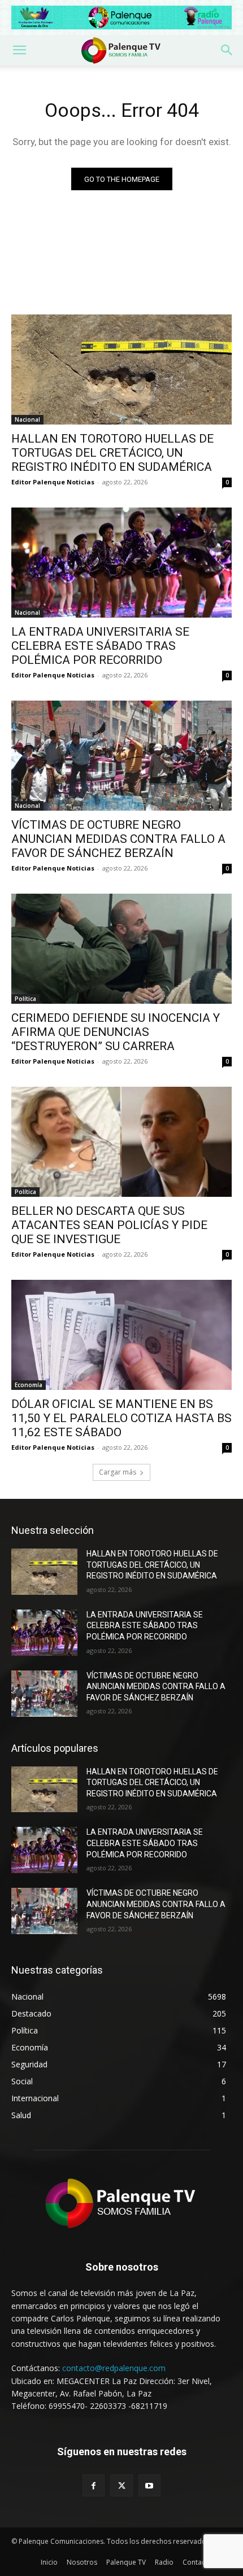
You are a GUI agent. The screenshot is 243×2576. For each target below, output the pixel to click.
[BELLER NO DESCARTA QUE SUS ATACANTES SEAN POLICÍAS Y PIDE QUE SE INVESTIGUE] (121, 1142)
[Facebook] (94, 2485)
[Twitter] (121, 2485)
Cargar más (118, 1472)
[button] (19, 50)
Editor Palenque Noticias (53, 482)
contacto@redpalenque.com (114, 2368)
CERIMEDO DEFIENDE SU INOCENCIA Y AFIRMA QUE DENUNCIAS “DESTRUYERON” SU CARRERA (116, 1032)
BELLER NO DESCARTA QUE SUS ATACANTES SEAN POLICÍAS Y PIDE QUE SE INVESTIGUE (109, 1225)
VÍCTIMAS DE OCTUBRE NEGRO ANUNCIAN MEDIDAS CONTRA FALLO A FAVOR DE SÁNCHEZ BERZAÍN (118, 839)
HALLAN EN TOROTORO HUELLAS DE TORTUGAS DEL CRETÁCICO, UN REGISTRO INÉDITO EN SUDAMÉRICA (112, 453)
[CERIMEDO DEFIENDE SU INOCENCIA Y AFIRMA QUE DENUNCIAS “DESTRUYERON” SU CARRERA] (121, 949)
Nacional (27, 419)
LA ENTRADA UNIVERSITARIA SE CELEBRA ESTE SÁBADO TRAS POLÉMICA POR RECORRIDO (100, 646)
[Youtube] (149, 2485)
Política (25, 999)
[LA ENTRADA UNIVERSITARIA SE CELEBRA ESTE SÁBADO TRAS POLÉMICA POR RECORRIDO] (121, 563)
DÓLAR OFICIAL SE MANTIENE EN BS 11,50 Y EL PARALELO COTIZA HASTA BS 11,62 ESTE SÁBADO (121, 1418)
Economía (29, 1385)
